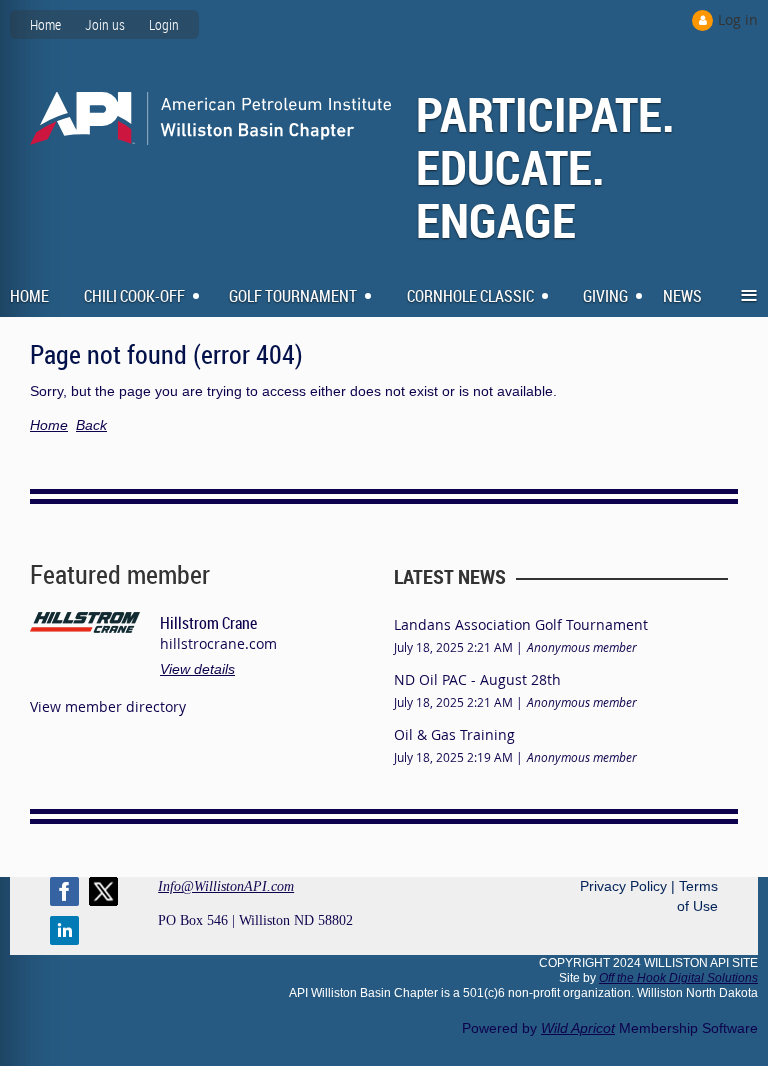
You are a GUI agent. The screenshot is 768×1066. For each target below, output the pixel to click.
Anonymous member (582, 647)
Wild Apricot (578, 1028)
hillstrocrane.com (218, 643)
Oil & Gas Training (454, 734)
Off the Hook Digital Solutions (678, 978)
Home (45, 24)
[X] (103, 891)
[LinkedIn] (64, 930)
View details (197, 669)
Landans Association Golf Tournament (521, 624)
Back (91, 425)
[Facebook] (64, 891)
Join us (105, 24)
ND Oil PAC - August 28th (477, 679)
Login (164, 24)
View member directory (108, 706)
